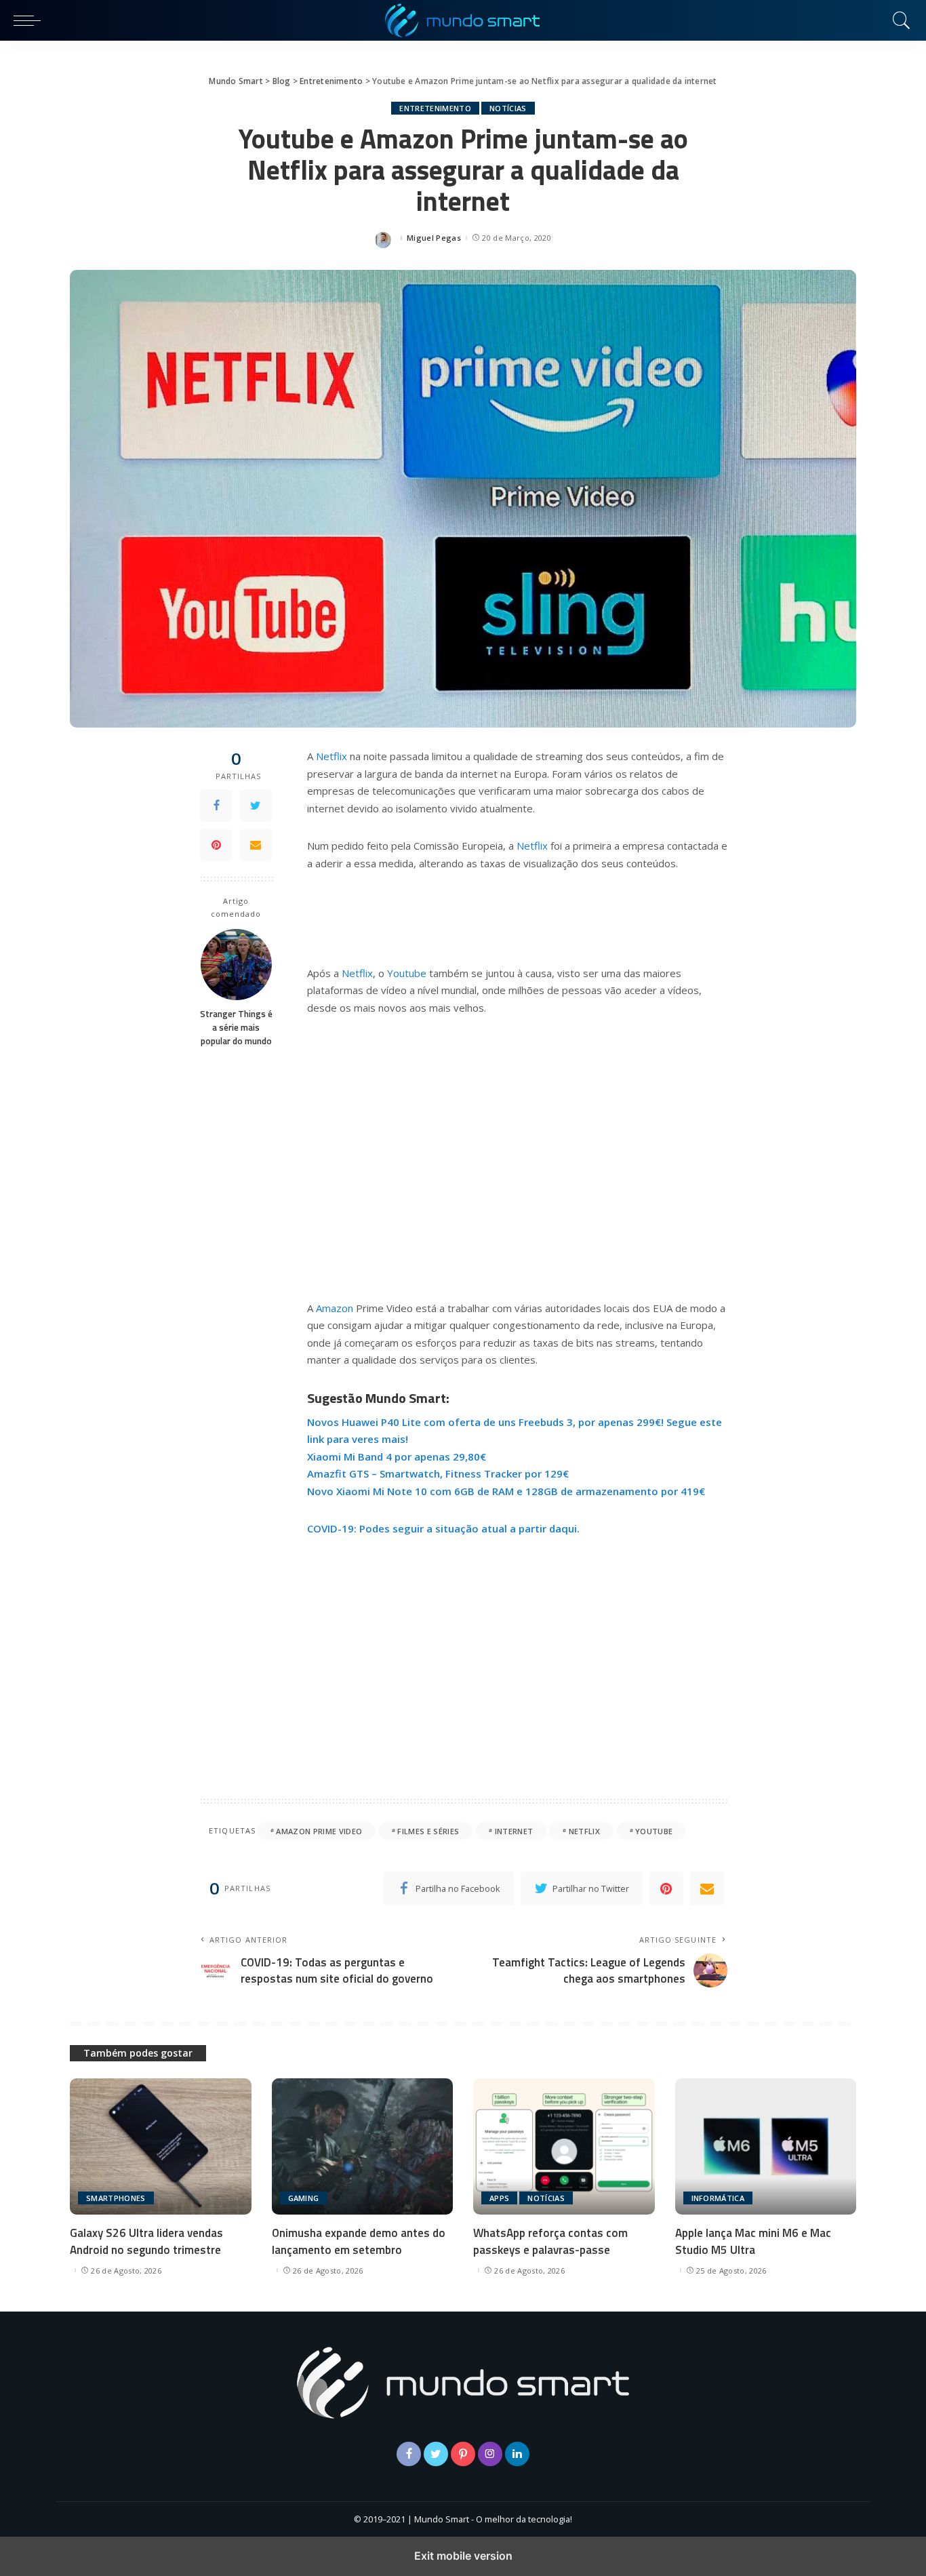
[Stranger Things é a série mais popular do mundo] (236, 965)
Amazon (335, 1308)
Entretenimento (435, 108)
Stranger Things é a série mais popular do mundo (236, 1028)
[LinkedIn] (517, 2454)
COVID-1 (327, 1528)
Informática (718, 2198)
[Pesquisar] (898, 20)
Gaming (304, 2198)
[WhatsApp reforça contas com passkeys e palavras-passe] (564, 2146)
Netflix (331, 756)
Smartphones (116, 2198)
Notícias (508, 108)
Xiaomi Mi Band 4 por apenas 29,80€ (397, 1457)
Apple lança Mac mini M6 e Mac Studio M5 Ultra (753, 2241)
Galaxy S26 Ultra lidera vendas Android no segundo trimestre (146, 2241)
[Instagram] (490, 2454)
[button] (31, 20)
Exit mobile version (463, 2556)
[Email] (256, 845)
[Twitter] (256, 806)
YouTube (654, 1831)
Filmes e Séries (428, 1831)
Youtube (407, 973)
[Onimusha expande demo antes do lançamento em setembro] (363, 2146)
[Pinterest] (216, 845)
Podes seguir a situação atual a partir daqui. (468, 1528)
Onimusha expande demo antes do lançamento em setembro (359, 2241)
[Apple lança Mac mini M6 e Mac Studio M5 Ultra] (766, 2146)
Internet (514, 1831)
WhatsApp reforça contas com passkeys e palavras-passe (550, 2241)
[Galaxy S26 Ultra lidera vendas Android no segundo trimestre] (161, 2146)
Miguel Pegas (434, 238)
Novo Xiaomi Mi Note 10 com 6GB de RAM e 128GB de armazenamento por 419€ (506, 1491)
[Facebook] (216, 806)
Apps (499, 2198)
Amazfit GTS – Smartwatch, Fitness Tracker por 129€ (438, 1473)
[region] (517, 1155)
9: (352, 1528)
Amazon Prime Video (319, 1831)
